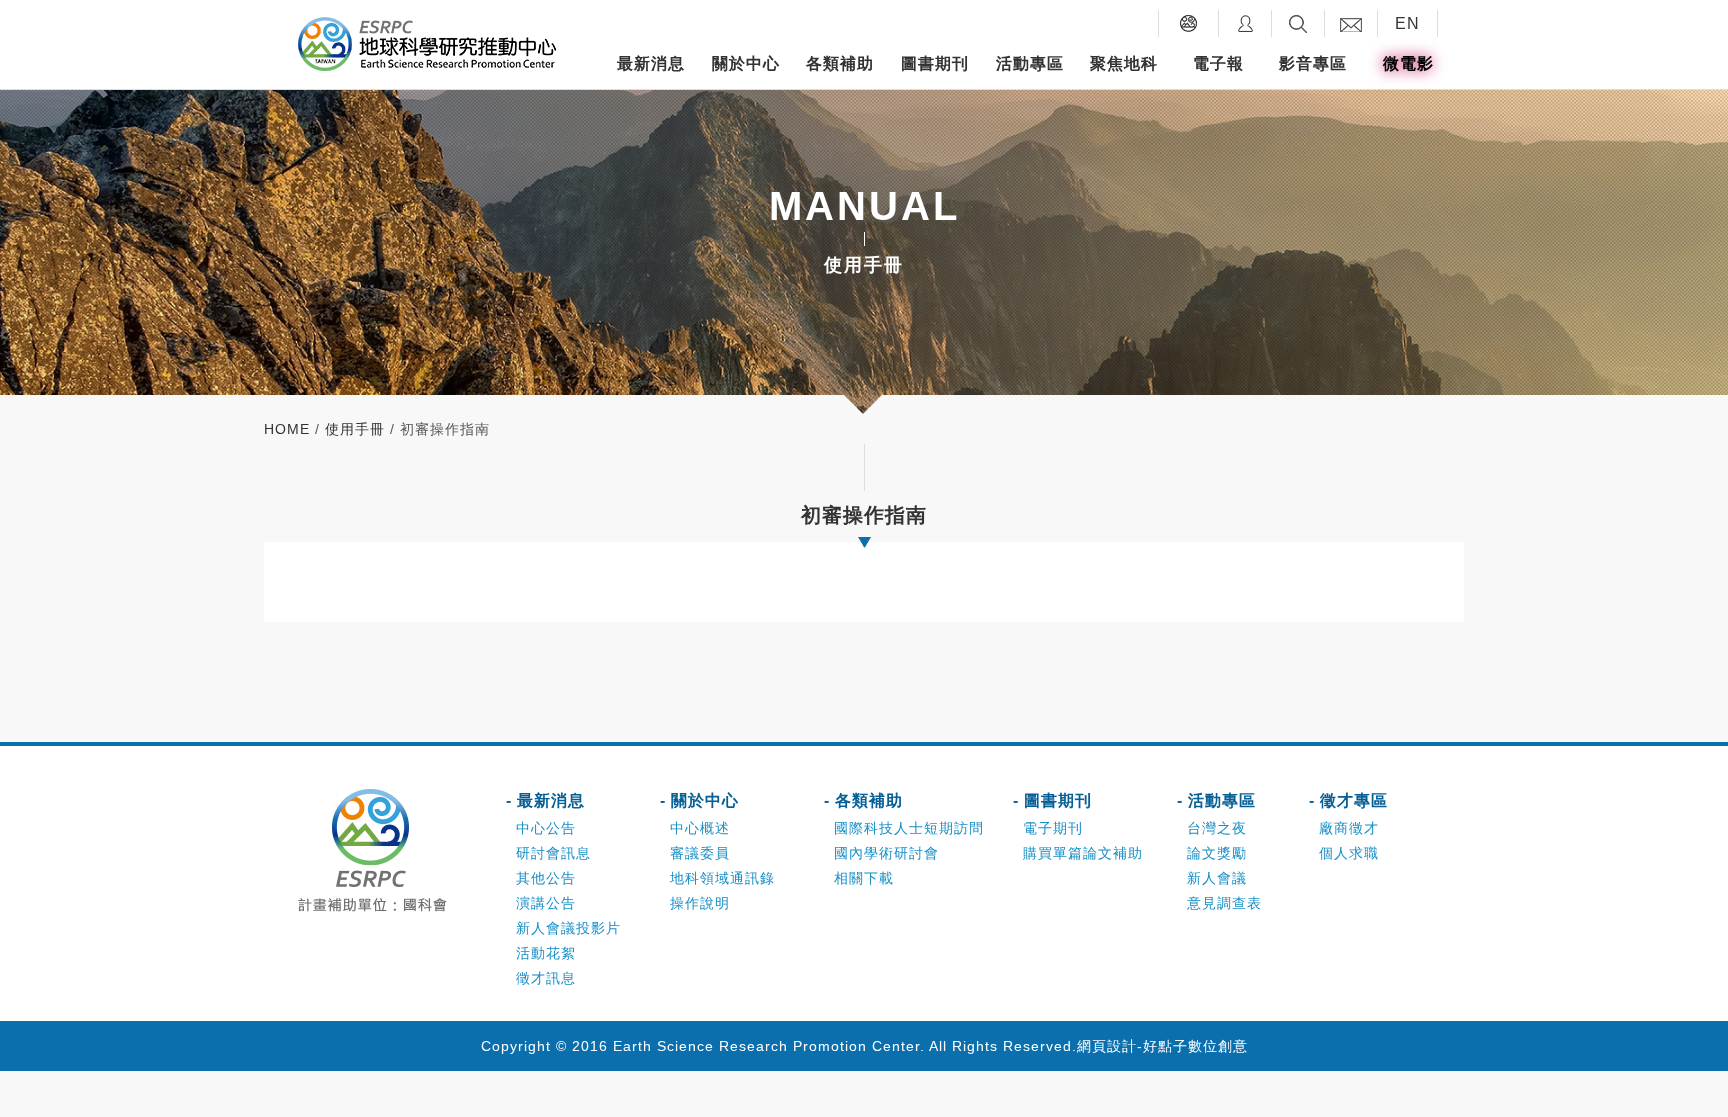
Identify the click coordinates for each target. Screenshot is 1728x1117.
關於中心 (746, 63)
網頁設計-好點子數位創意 (1162, 1046)
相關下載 (864, 878)
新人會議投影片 (568, 928)
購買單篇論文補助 (1083, 853)
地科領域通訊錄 (722, 878)
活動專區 (1030, 63)
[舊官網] (1188, 23)
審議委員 (700, 853)
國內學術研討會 (886, 853)
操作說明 (700, 903)
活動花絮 (546, 953)
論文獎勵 (1217, 853)
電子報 (1218, 63)
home (287, 429)
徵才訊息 (546, 978)
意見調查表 (1224, 903)
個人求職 (1349, 853)
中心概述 (700, 828)
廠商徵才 (1349, 828)
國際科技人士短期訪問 (909, 828)
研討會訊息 (553, 853)
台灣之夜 (1217, 828)
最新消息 (651, 63)
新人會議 (1217, 878)
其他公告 (546, 878)
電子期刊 (1053, 828)
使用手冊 (355, 429)
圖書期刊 (935, 63)
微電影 (1408, 63)
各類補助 (840, 63)
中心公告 (546, 828)
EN (1407, 23)
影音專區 (1313, 63)
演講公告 (546, 903)
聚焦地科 (1124, 63)
